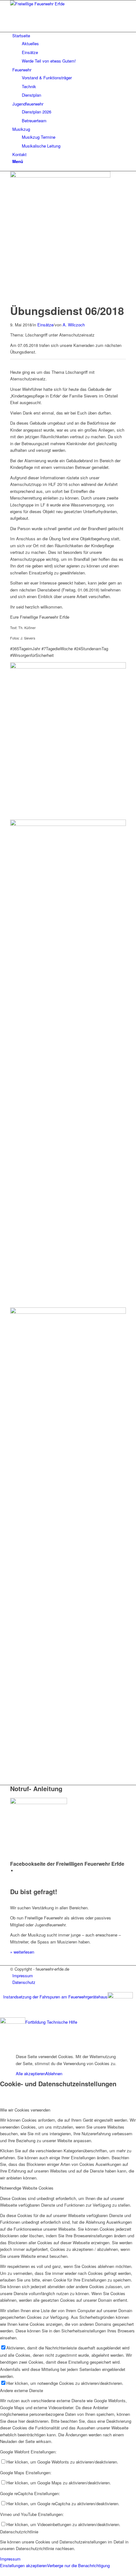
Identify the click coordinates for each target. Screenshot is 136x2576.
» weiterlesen (22, 1952)
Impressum (10, 2559)
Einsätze (45, 325)
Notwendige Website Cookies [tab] (27, 2188)
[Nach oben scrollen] (2, 2046)
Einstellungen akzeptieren (24, 2565)
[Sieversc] (60, 176)
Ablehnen (54, 2073)
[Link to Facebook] (18, 1871)
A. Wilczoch (74, 325)
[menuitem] (69, 48)
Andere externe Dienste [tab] (22, 2390)
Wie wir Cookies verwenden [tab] (25, 2110)
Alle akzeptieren (31, 2073)
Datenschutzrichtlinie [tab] (19, 2532)
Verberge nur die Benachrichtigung (78, 2565)
